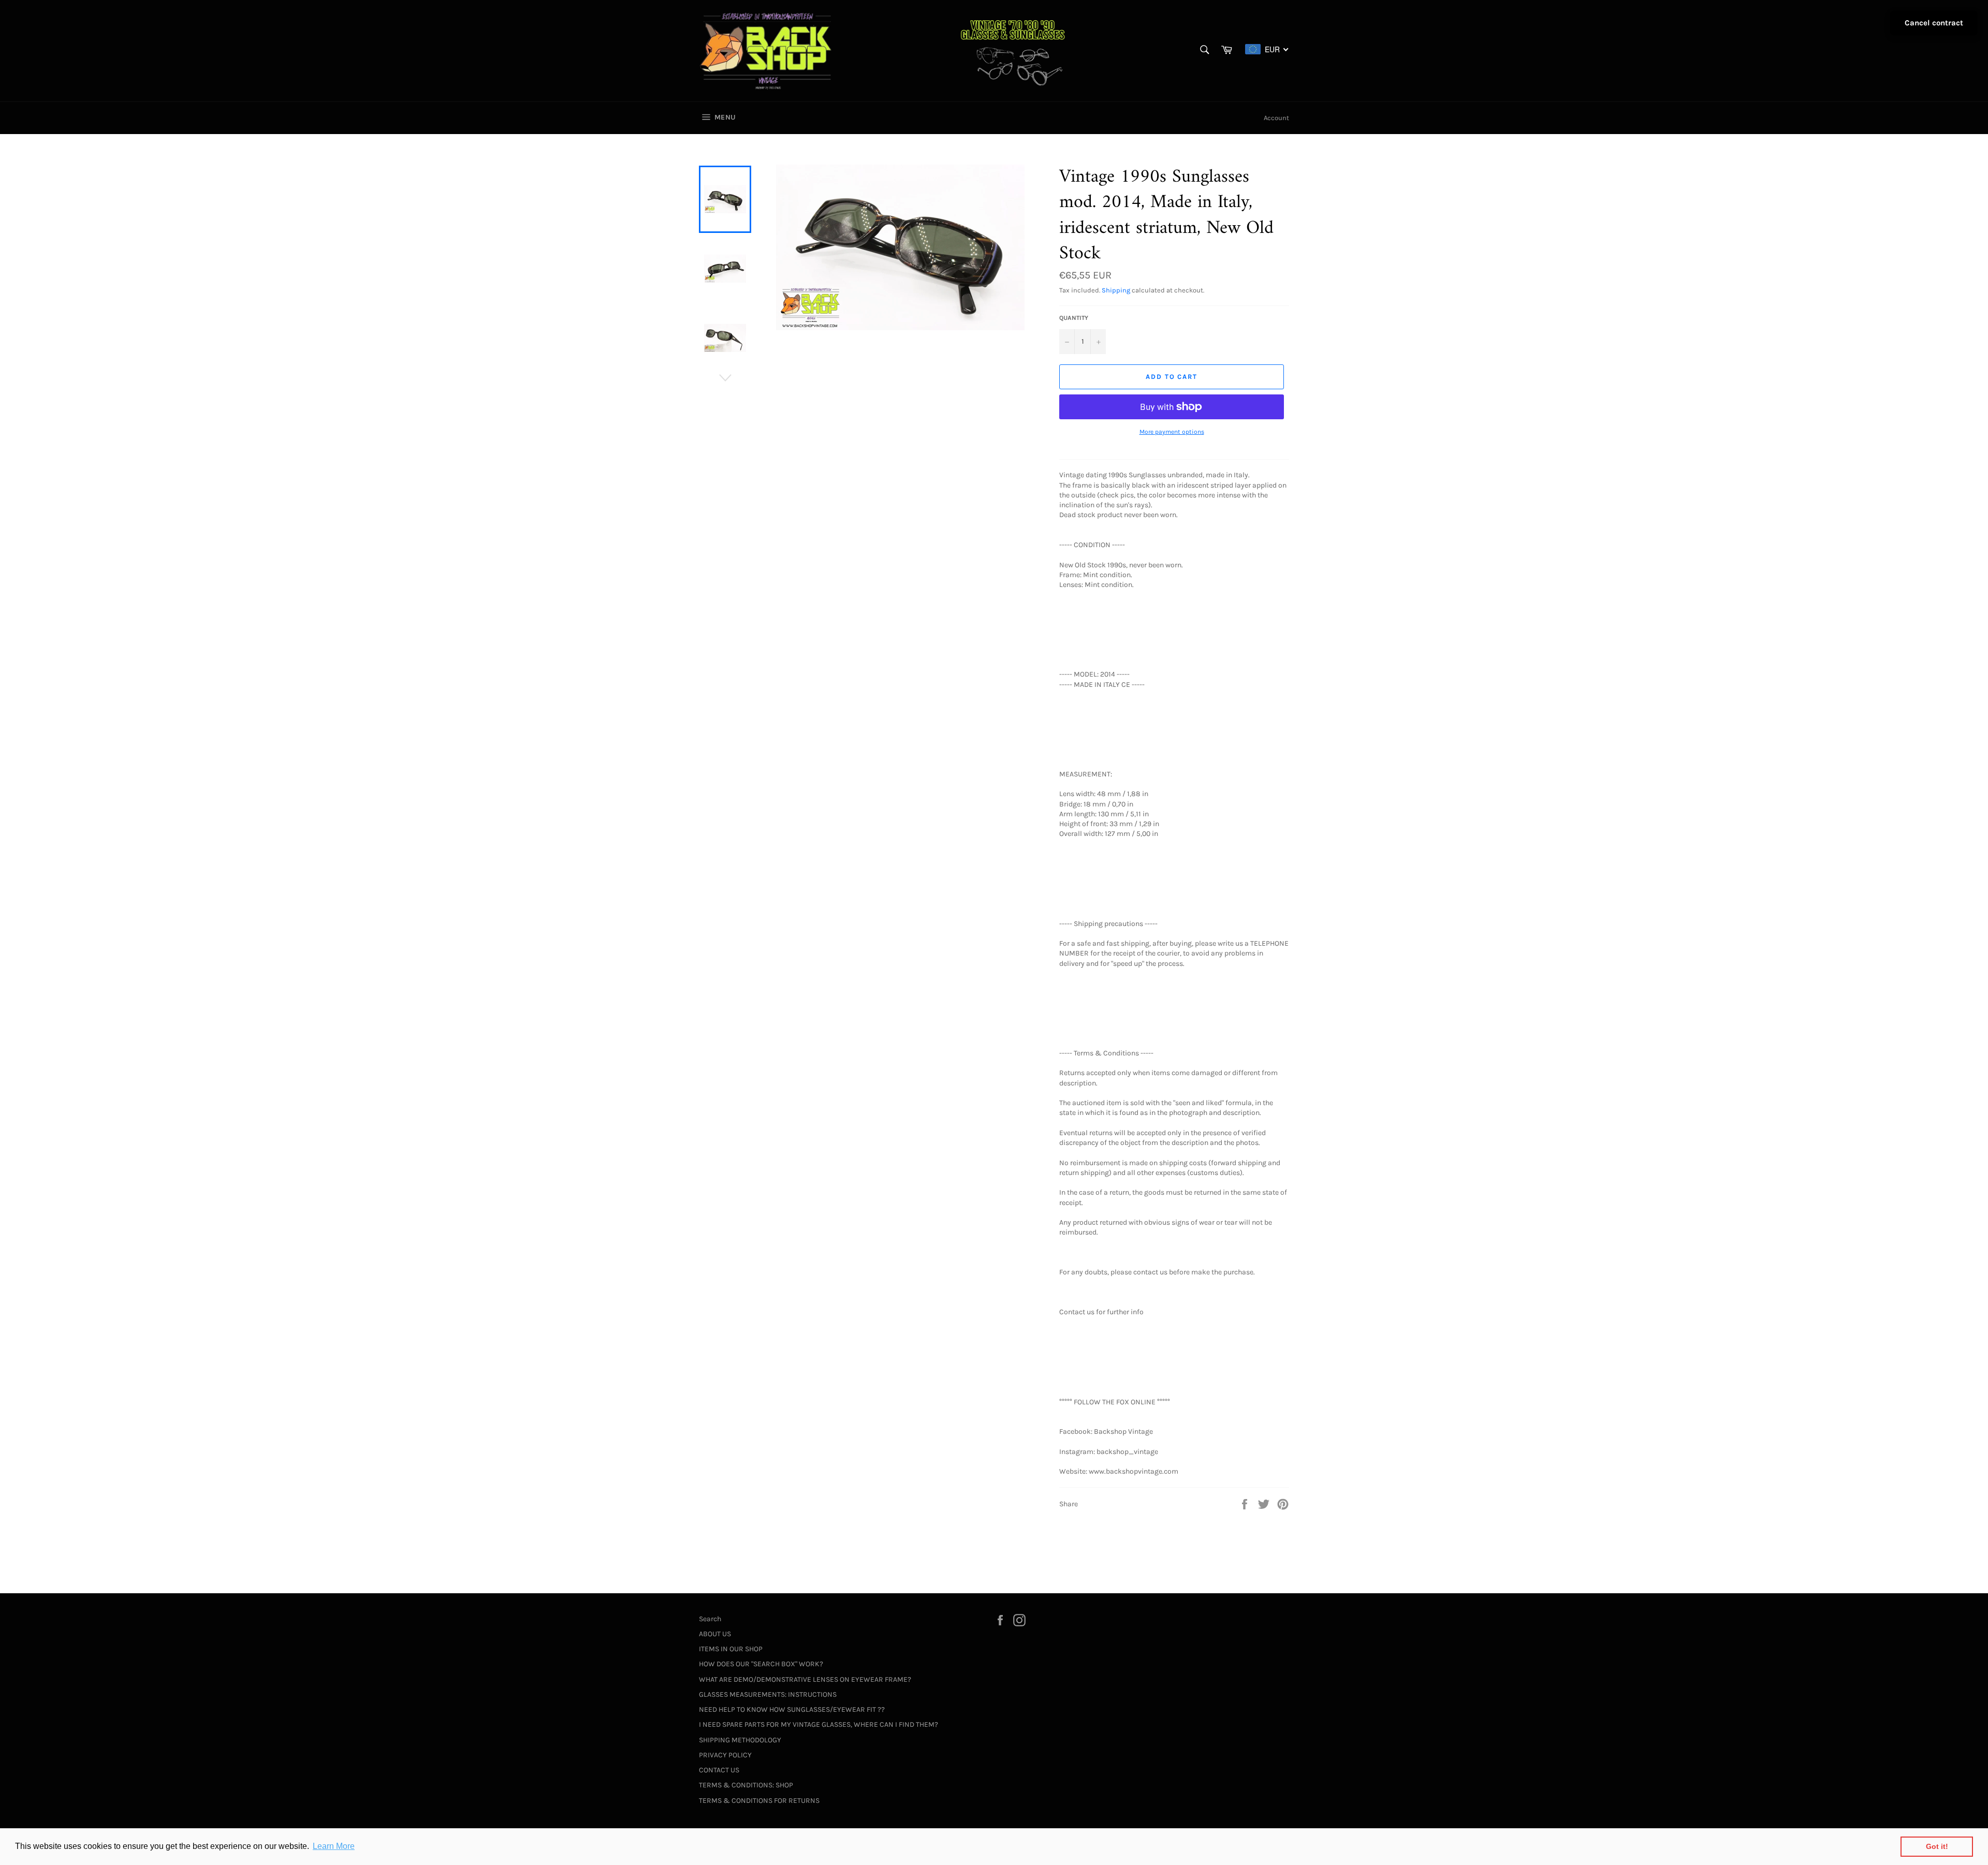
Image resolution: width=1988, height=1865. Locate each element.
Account (1276, 118)
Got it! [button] (1937, 1846)
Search (710, 1619)
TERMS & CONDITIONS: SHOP (746, 1785)
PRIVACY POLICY (725, 1755)
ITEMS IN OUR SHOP (731, 1649)
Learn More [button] (334, 1846)
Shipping (1116, 290)
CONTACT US (719, 1770)
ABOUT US (715, 1634)
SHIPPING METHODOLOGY (740, 1740)
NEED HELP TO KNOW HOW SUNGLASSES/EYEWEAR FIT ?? (792, 1709)
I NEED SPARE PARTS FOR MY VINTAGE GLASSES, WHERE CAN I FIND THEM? (818, 1724)
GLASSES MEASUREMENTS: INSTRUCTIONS (768, 1694)
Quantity (1074, 318)
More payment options (1172, 432)
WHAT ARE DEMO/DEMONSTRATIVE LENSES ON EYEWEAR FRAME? (805, 1679)
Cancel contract (1934, 23)
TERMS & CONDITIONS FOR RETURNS (759, 1801)
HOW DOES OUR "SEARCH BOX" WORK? (761, 1664)
